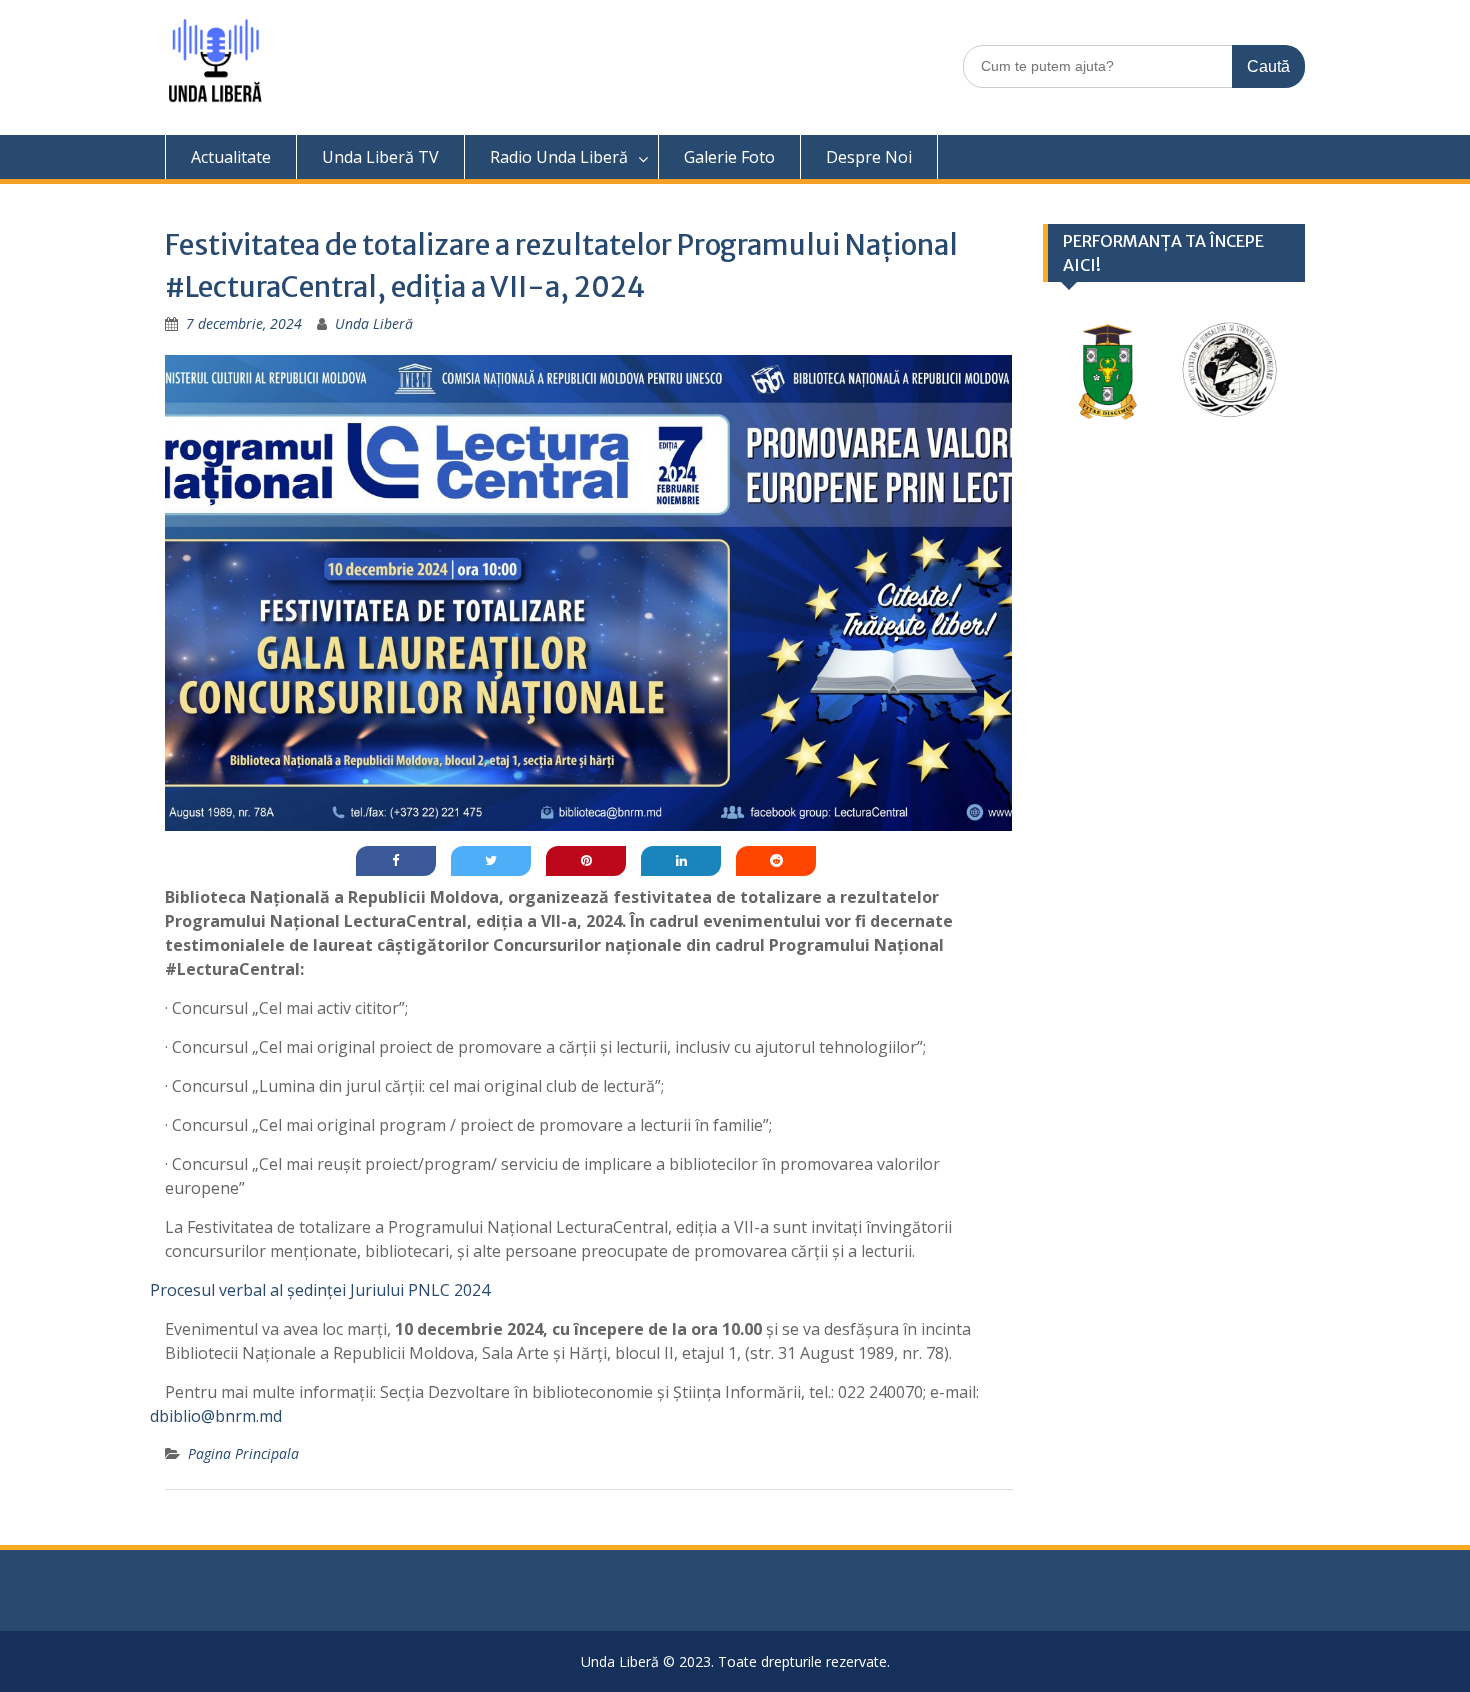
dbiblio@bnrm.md (216, 1416)
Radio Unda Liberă (559, 157)
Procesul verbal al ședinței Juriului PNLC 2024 (320, 1290)
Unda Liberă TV (380, 157)
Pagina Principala (243, 1453)
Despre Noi (869, 157)
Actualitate (231, 157)
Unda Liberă (374, 323)
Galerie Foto (729, 157)
